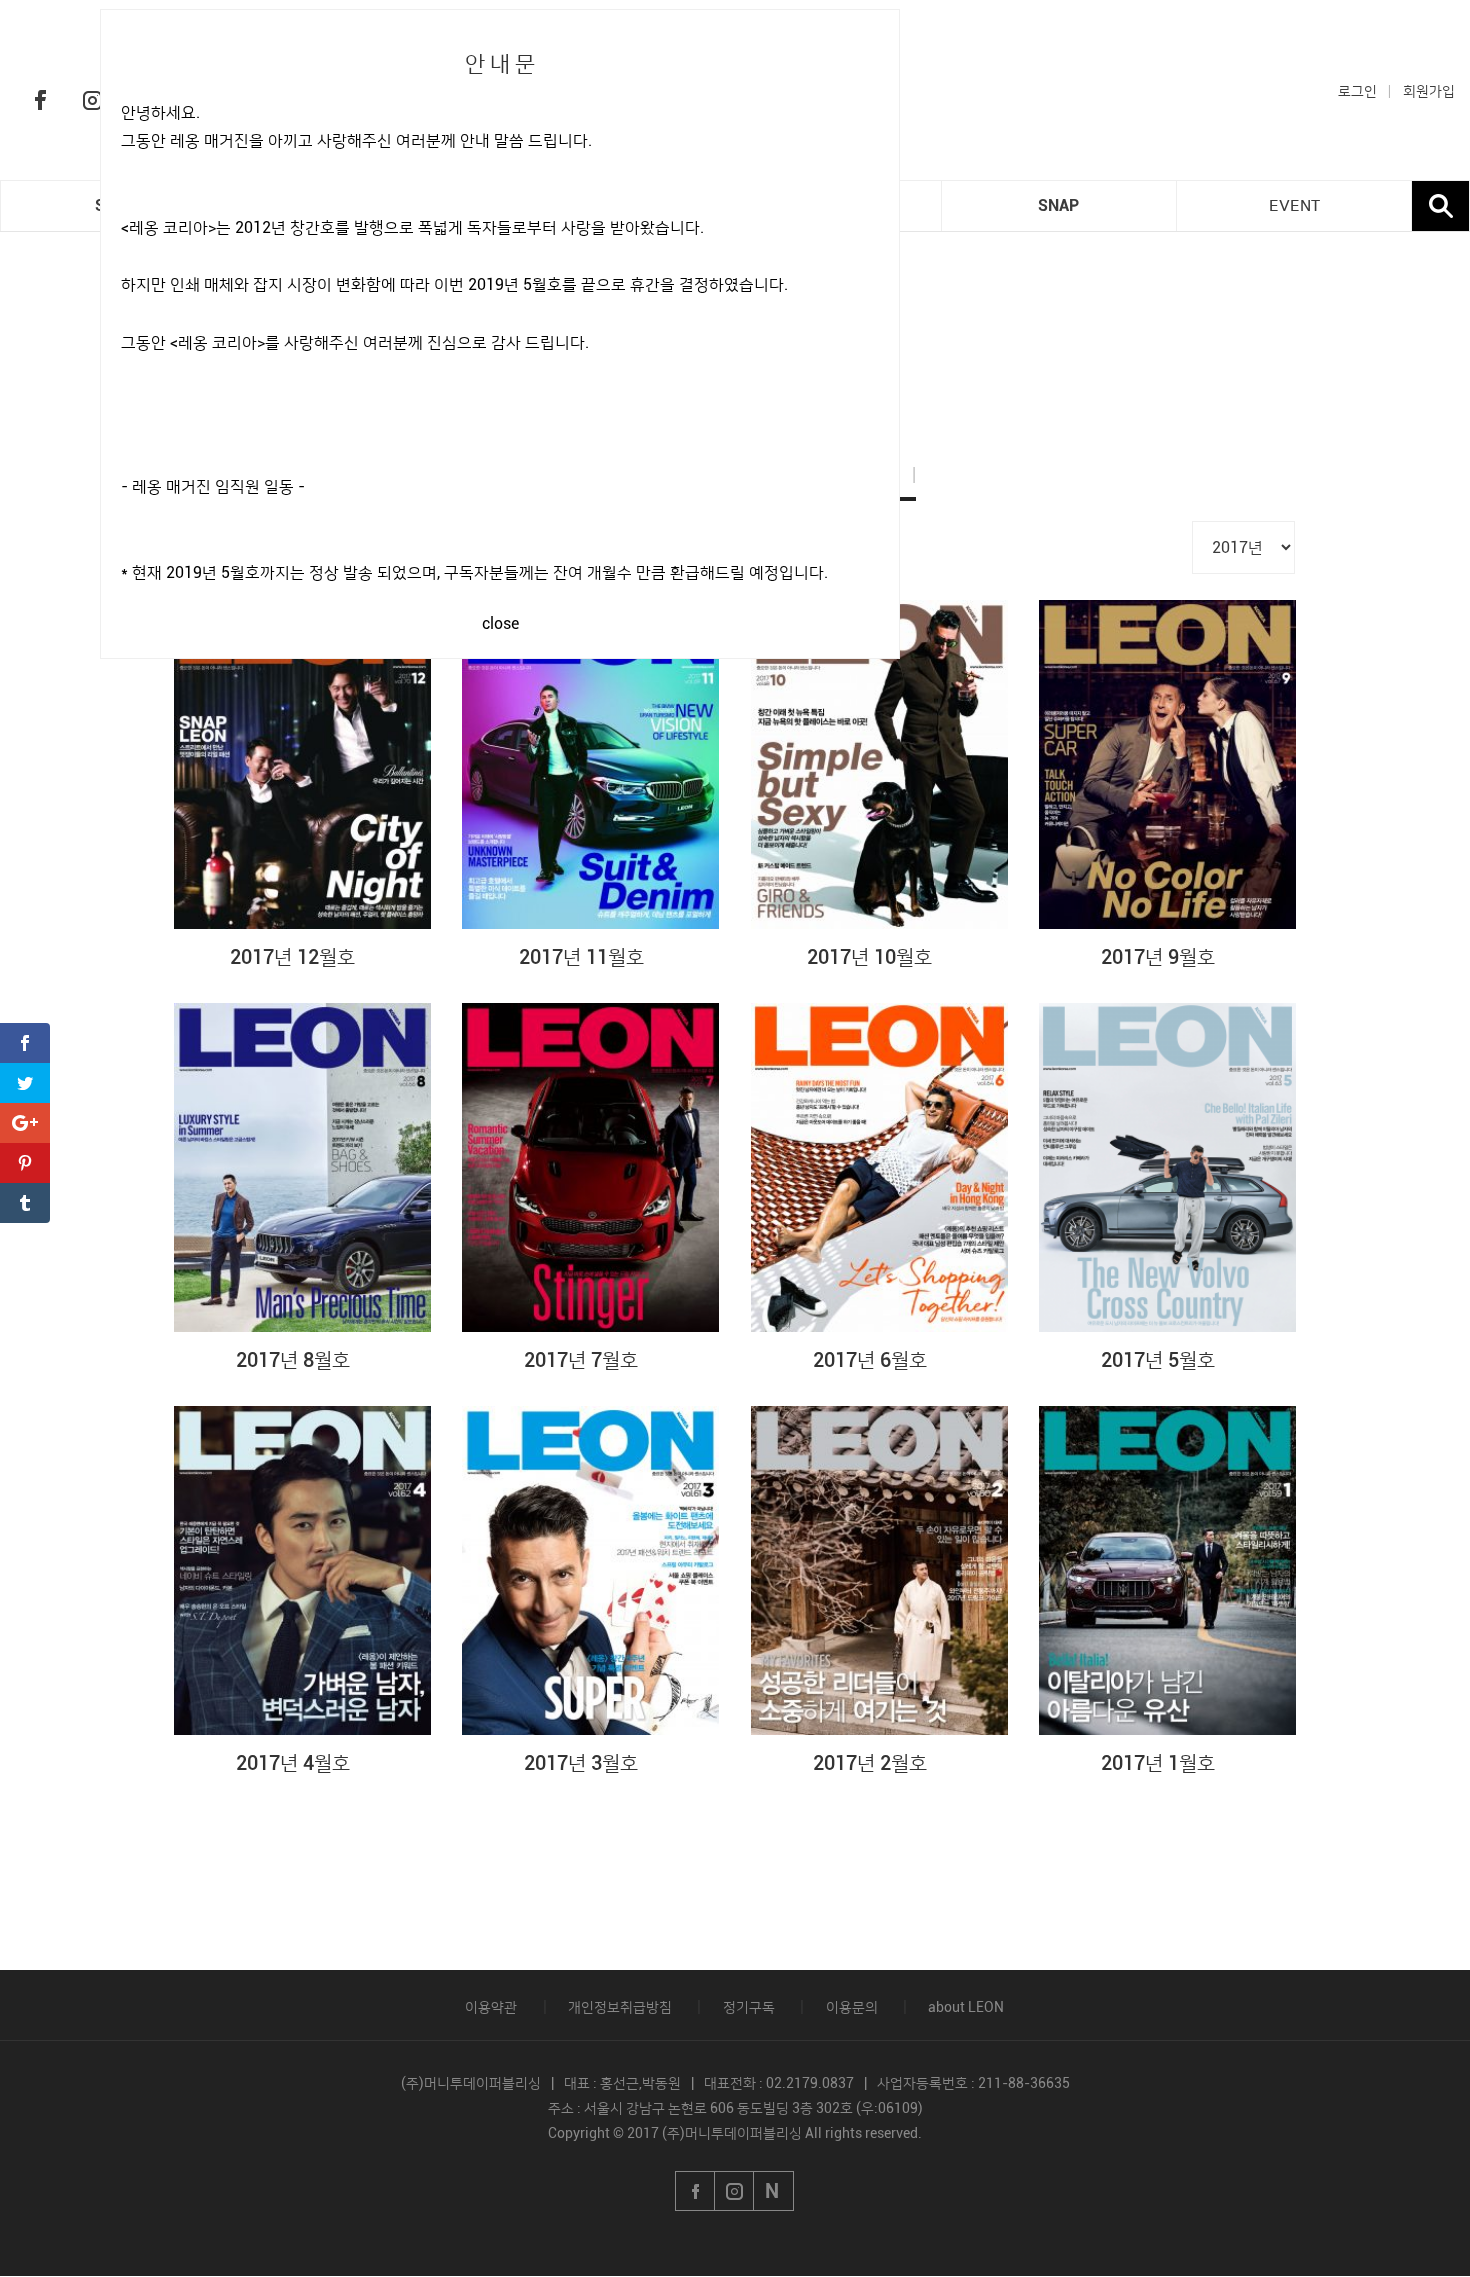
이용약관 (491, 2007)
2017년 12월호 (292, 957)
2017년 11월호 (581, 957)
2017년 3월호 (581, 1763)
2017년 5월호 (1158, 1360)
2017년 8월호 (293, 1360)
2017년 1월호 (1158, 1763)
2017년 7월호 (581, 1360)
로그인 (1357, 91)
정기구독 (749, 2007)
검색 (1440, 206)
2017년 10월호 (869, 957)
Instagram (92, 100)
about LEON (966, 2007)
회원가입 (1429, 91)
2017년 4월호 (293, 1763)
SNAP (1058, 205)
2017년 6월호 (870, 1360)
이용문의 (852, 2007)
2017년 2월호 (870, 1763)
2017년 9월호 (1158, 957)
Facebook (40, 100)
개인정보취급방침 (620, 2007)
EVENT (1294, 206)
